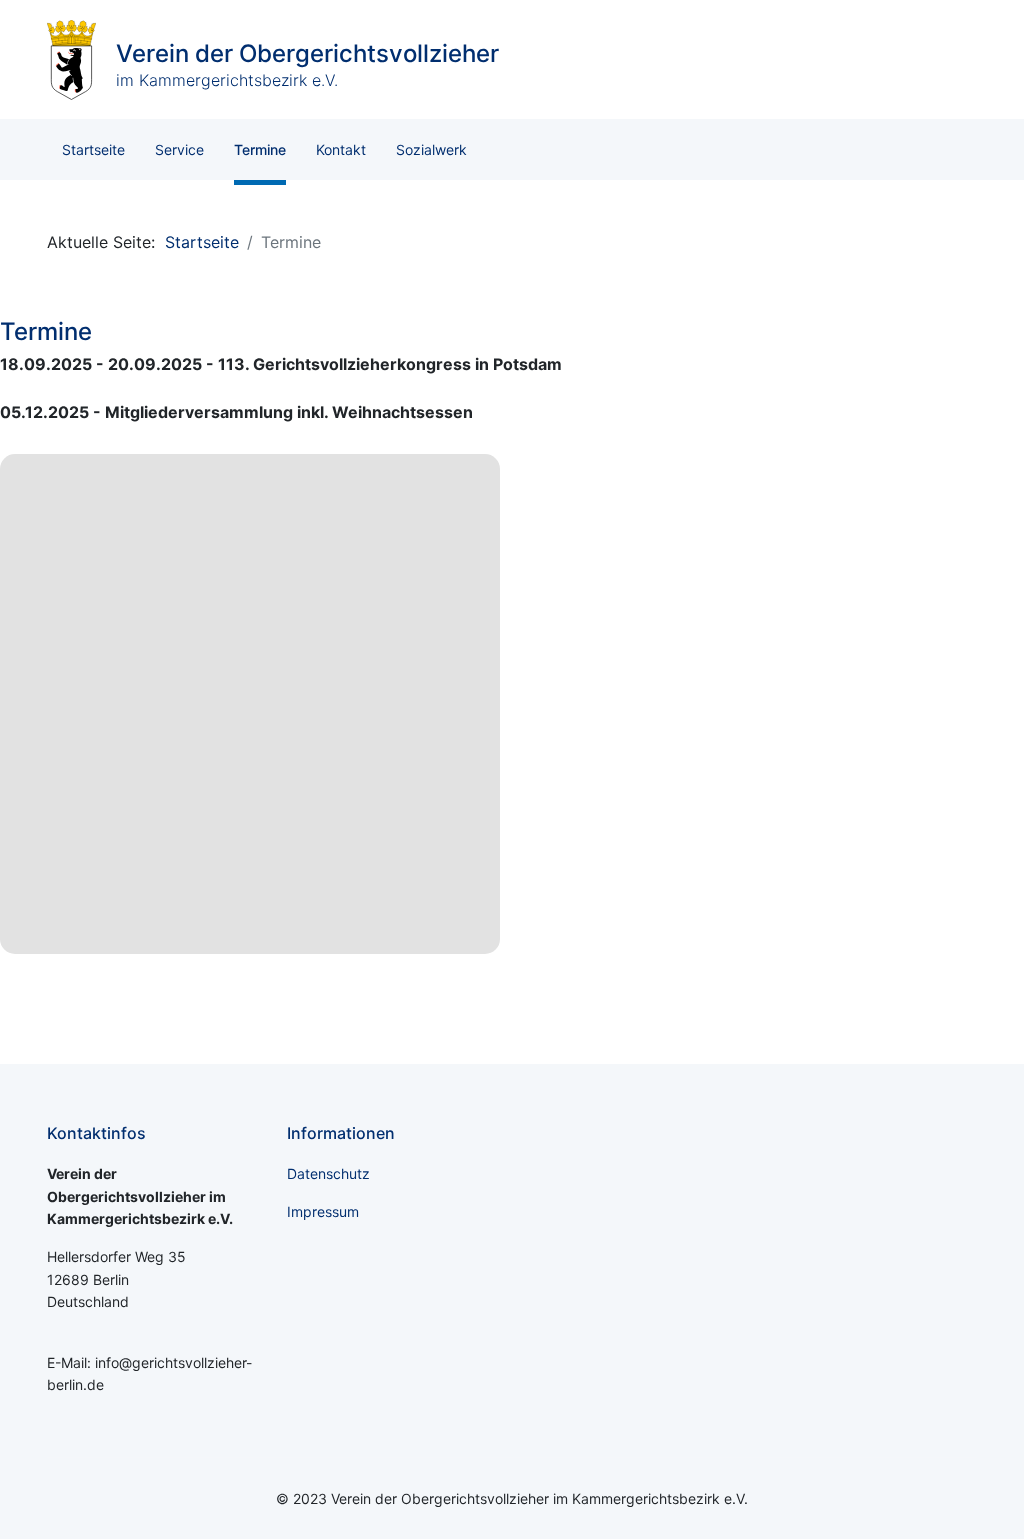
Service (179, 149)
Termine (260, 149)
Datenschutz (328, 1173)
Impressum (323, 1211)
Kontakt (341, 149)
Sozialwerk (431, 149)
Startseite (93, 149)
